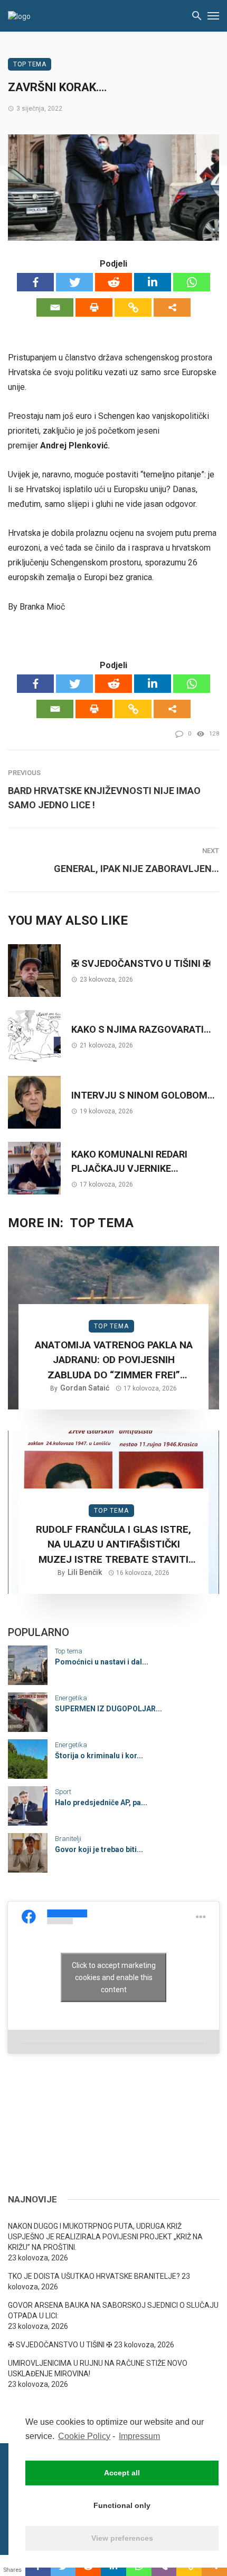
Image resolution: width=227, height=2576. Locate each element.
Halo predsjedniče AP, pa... (101, 1803)
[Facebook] (35, 282)
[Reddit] (113, 282)
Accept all (122, 2473)
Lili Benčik (85, 1572)
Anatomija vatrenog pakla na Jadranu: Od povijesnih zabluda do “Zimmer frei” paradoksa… (114, 1361)
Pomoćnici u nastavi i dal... (102, 1662)
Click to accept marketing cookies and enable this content (114, 1977)
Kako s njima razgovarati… (141, 1029)
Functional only (122, 2505)
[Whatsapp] (192, 282)
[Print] (94, 307)
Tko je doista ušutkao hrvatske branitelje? (94, 2276)
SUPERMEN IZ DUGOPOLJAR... (108, 1709)
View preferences (122, 2538)
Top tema (30, 64)
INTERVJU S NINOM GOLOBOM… (143, 1095)
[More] (172, 307)
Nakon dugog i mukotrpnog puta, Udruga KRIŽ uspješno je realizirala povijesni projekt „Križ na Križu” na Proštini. (105, 2237)
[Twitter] (74, 282)
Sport (63, 1792)
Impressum (139, 2436)
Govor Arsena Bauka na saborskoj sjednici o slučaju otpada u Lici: (113, 2310)
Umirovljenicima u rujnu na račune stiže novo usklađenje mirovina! (98, 2368)
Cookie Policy (84, 2436)
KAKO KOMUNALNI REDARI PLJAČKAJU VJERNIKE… (129, 1161)
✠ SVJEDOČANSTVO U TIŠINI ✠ (141, 963)
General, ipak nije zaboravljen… (136, 869)
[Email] (55, 307)
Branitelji (68, 1839)
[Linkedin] (153, 282)
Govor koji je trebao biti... (99, 1849)
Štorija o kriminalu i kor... (99, 1756)
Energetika (71, 1698)
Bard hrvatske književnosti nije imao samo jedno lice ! (104, 798)
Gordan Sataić (85, 1388)
